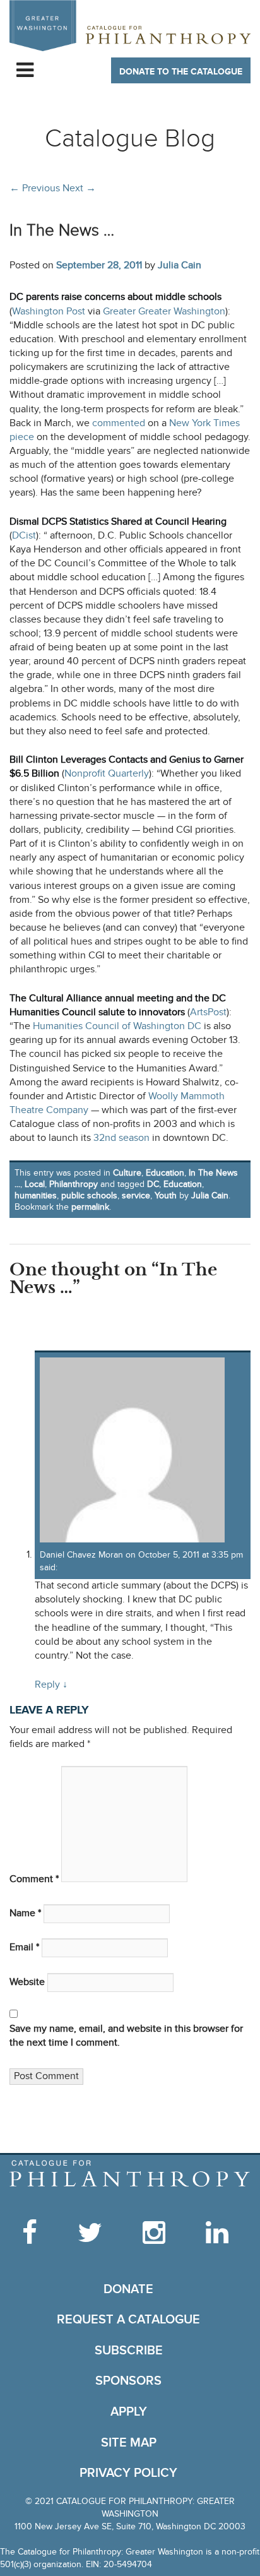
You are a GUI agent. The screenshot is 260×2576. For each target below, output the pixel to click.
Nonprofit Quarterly (107, 774)
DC (153, 1184)
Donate (128, 2289)
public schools (89, 1196)
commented (119, 423)
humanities (36, 1196)
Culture (127, 1173)
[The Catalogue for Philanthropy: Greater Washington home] (130, 2174)
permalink (90, 1207)
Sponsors (128, 2381)
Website (27, 1982)
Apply (129, 2412)
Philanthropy (74, 1184)
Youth (166, 1196)
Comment (34, 1879)
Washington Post (49, 312)
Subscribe (129, 2351)
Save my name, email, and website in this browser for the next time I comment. (126, 2036)
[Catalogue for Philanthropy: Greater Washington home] (130, 26)
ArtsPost (208, 1012)
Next (79, 188)
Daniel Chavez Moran (81, 1555)
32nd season (121, 1138)
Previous (35, 188)
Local (35, 1184)
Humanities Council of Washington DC (117, 1026)
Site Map (129, 2443)
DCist (24, 536)
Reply (51, 1685)
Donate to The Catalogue (181, 72)
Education (165, 1173)
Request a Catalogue (128, 2320)
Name (25, 1913)
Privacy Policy (128, 2473)
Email (24, 1947)
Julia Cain (180, 265)
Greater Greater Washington (164, 312)
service (136, 1196)
